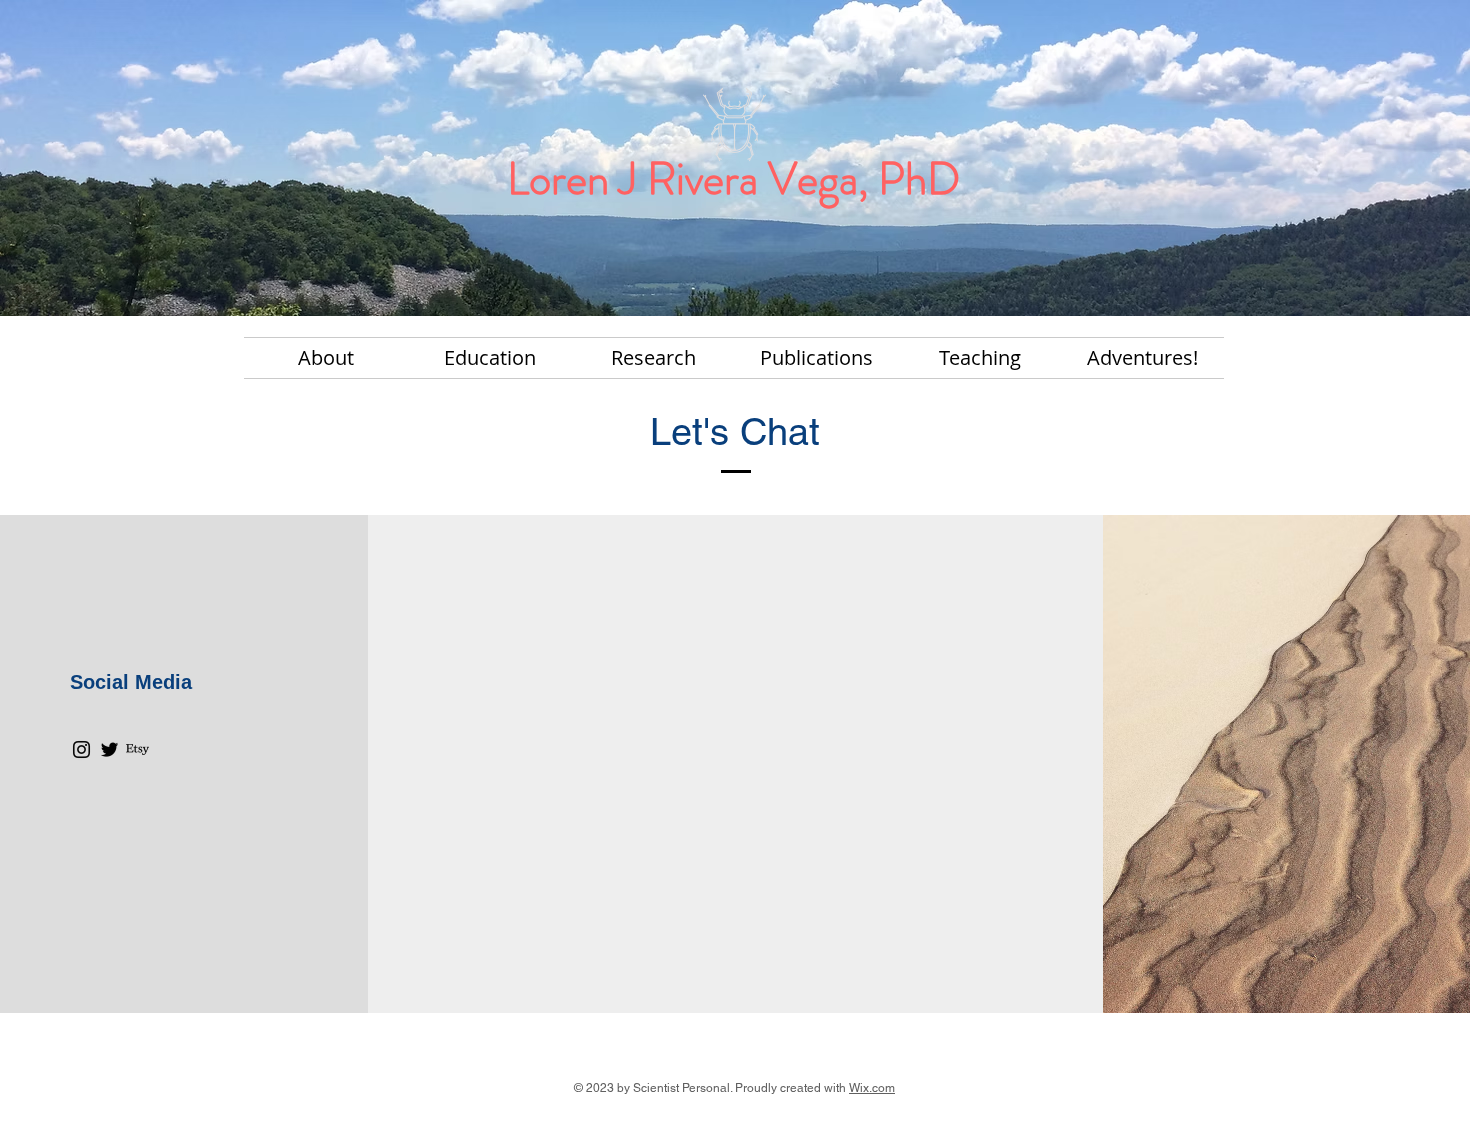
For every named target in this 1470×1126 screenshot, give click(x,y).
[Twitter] (109, 749)
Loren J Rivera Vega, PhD (733, 179)
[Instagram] (81, 749)
